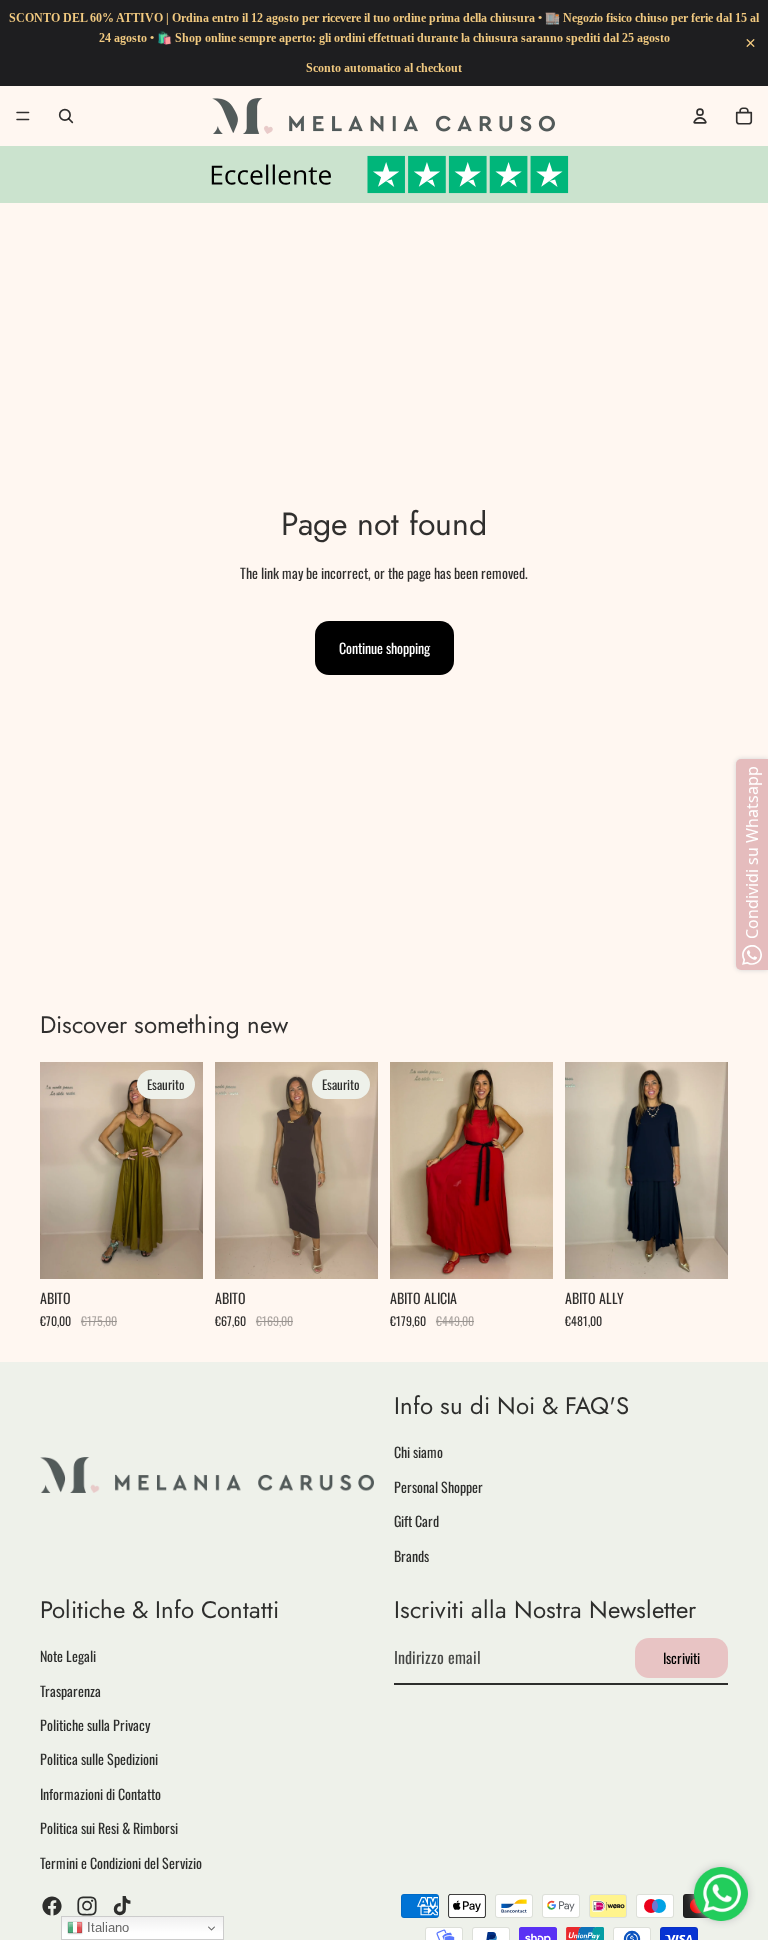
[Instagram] (87, 1906)
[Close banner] (750, 43)
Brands (411, 1554)
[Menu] (23, 116)
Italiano (106, 1927)
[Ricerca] (66, 116)
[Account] (700, 116)
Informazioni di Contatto (100, 1793)
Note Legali (68, 1655)
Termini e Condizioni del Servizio (121, 1861)
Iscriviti (681, 1657)
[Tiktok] (122, 1906)
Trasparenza (70, 1689)
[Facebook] (52, 1906)
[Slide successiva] (181, 1171)
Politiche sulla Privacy (95, 1724)
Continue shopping (384, 647)
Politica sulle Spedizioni (99, 1758)
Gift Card (416, 1520)
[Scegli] (522, 1249)
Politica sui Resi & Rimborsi (109, 1827)
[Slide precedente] (62, 1171)
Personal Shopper (438, 1486)
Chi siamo (418, 1451)
